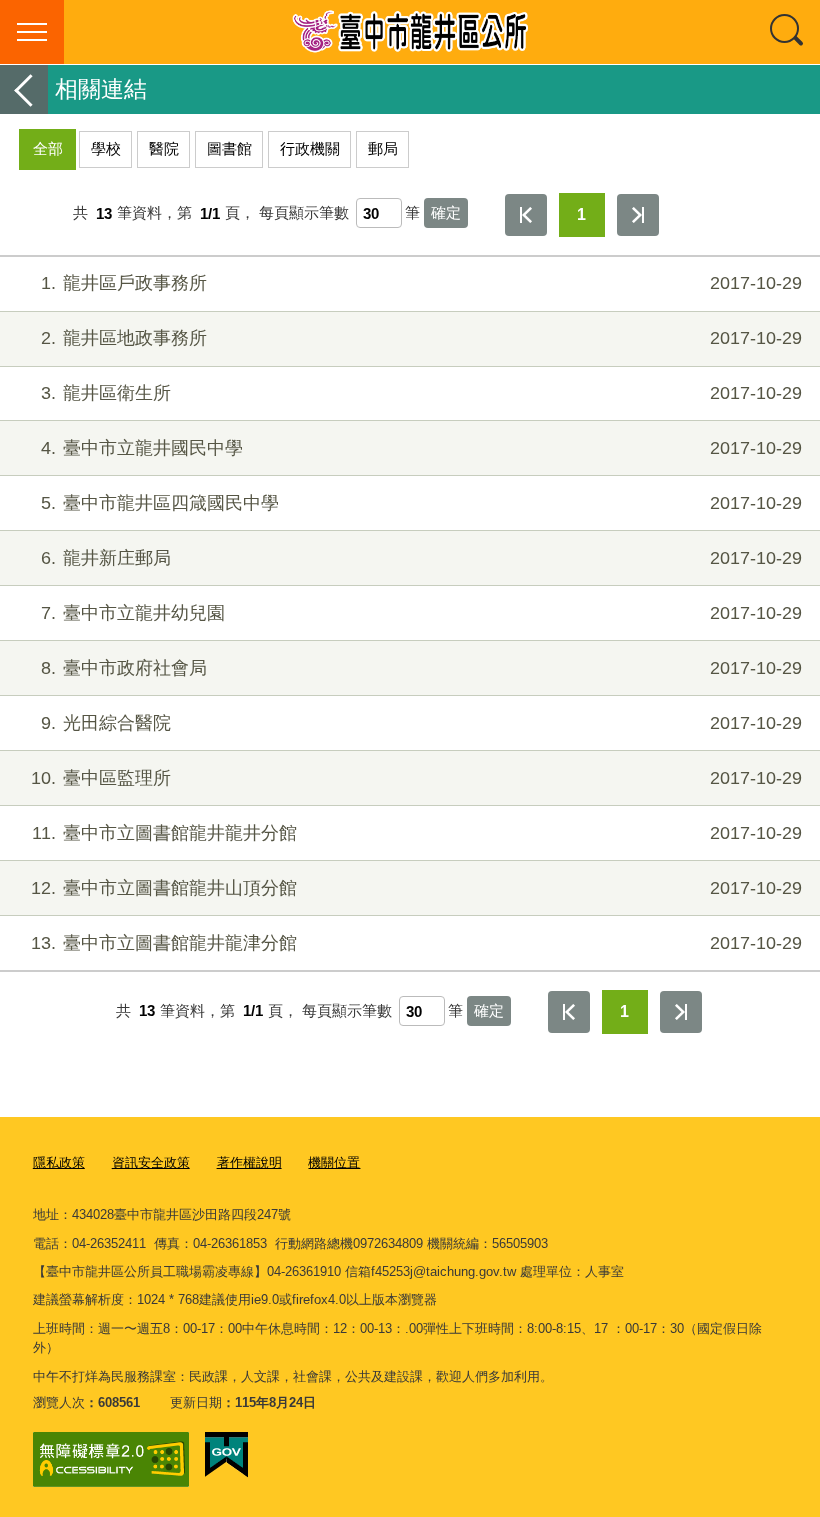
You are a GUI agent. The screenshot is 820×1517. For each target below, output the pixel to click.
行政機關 (310, 148)
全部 (48, 148)
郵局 (383, 148)
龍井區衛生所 (421, 393)
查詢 (788, 32)
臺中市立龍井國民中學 (421, 448)
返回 (24, 89)
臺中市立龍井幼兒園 (421, 613)
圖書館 (229, 148)
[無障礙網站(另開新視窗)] (111, 1459)
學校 (106, 148)
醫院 (164, 148)
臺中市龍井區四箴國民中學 (421, 503)
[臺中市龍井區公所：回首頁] (410, 32)
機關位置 (334, 1162)
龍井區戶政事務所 (421, 283)
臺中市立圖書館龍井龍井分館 (417, 833)
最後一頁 (638, 215)
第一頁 (526, 215)
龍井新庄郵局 (421, 558)
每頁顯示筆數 (304, 213)
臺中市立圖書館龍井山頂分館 (416, 888)
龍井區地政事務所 (421, 338)
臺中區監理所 (416, 778)
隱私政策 (59, 1162)
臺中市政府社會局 (421, 668)
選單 (32, 32)
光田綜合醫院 (421, 723)
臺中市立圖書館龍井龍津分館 (416, 943)
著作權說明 (249, 1162)
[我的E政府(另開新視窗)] (226, 1455)
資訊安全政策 (151, 1162)
